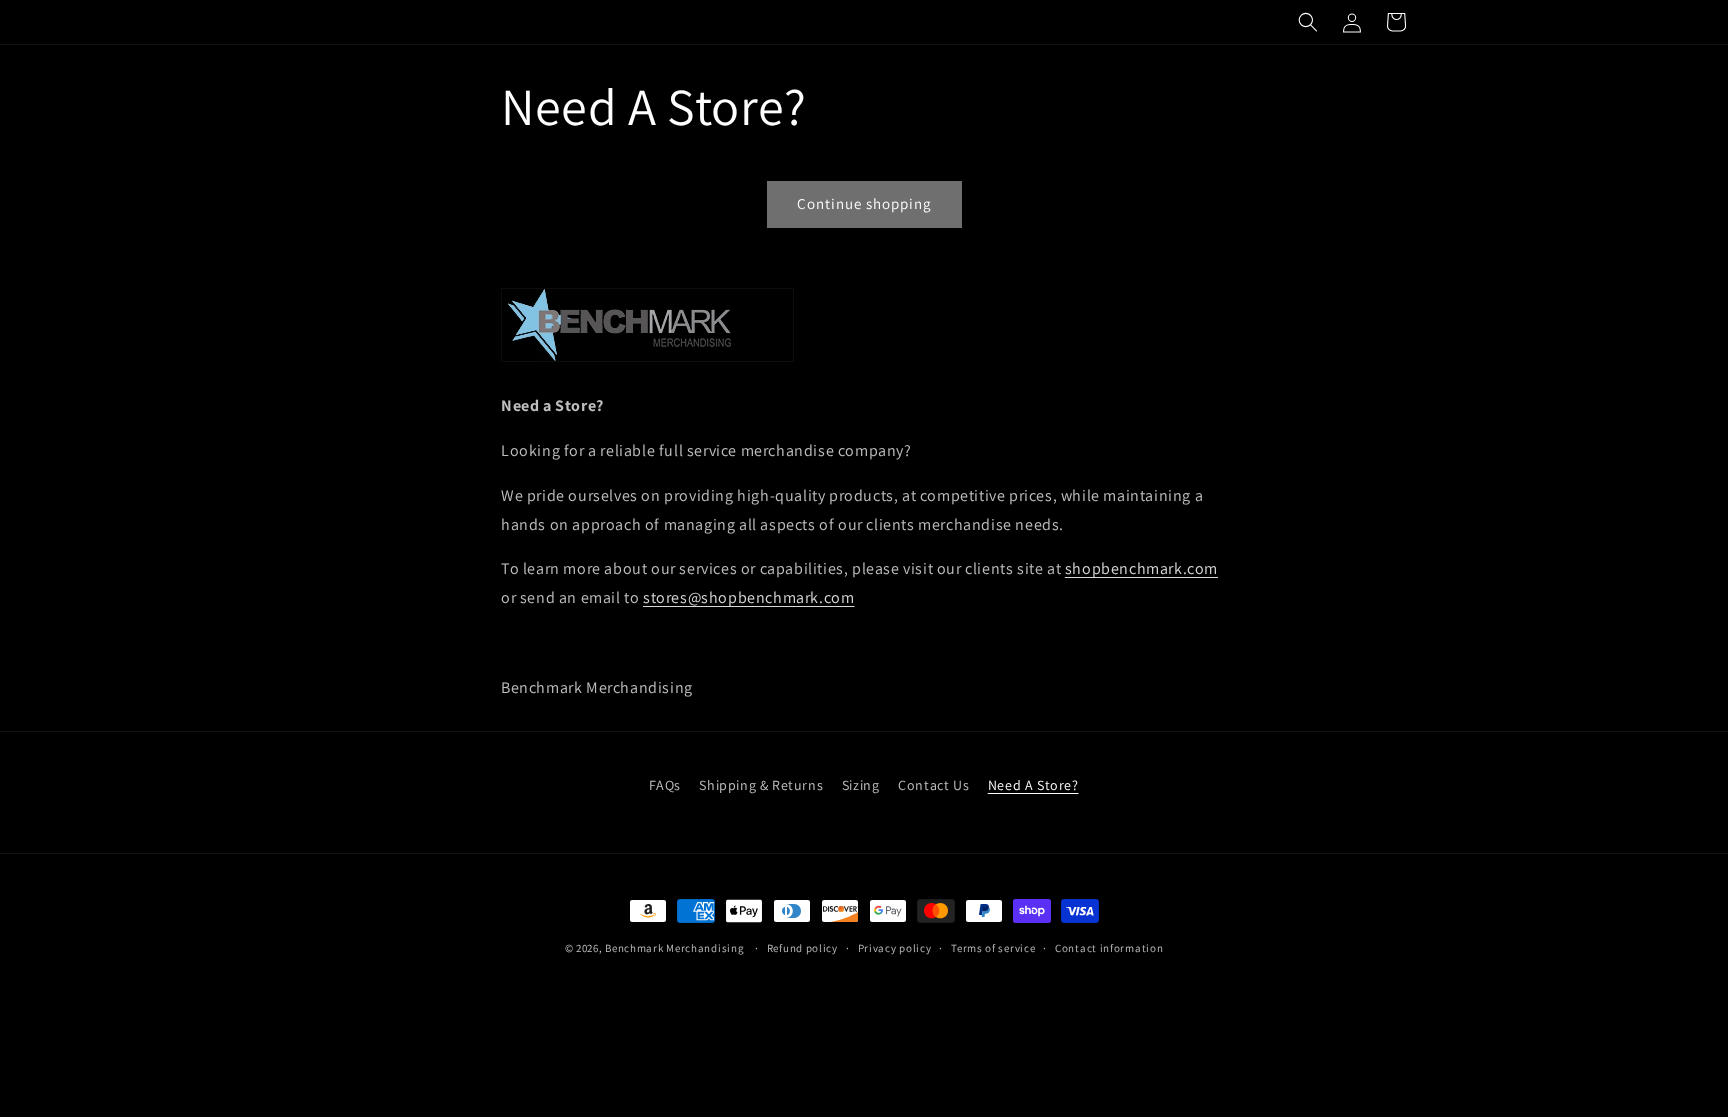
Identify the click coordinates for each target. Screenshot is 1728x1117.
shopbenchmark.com (1141, 568)
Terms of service (993, 948)
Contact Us (933, 785)
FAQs (664, 785)
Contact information (1109, 948)
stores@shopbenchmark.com (748, 597)
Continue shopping (864, 203)
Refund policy (802, 948)
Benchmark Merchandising (674, 948)
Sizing (861, 785)
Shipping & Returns (761, 785)
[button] (1308, 22)
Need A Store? (1033, 785)
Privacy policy (895, 948)
